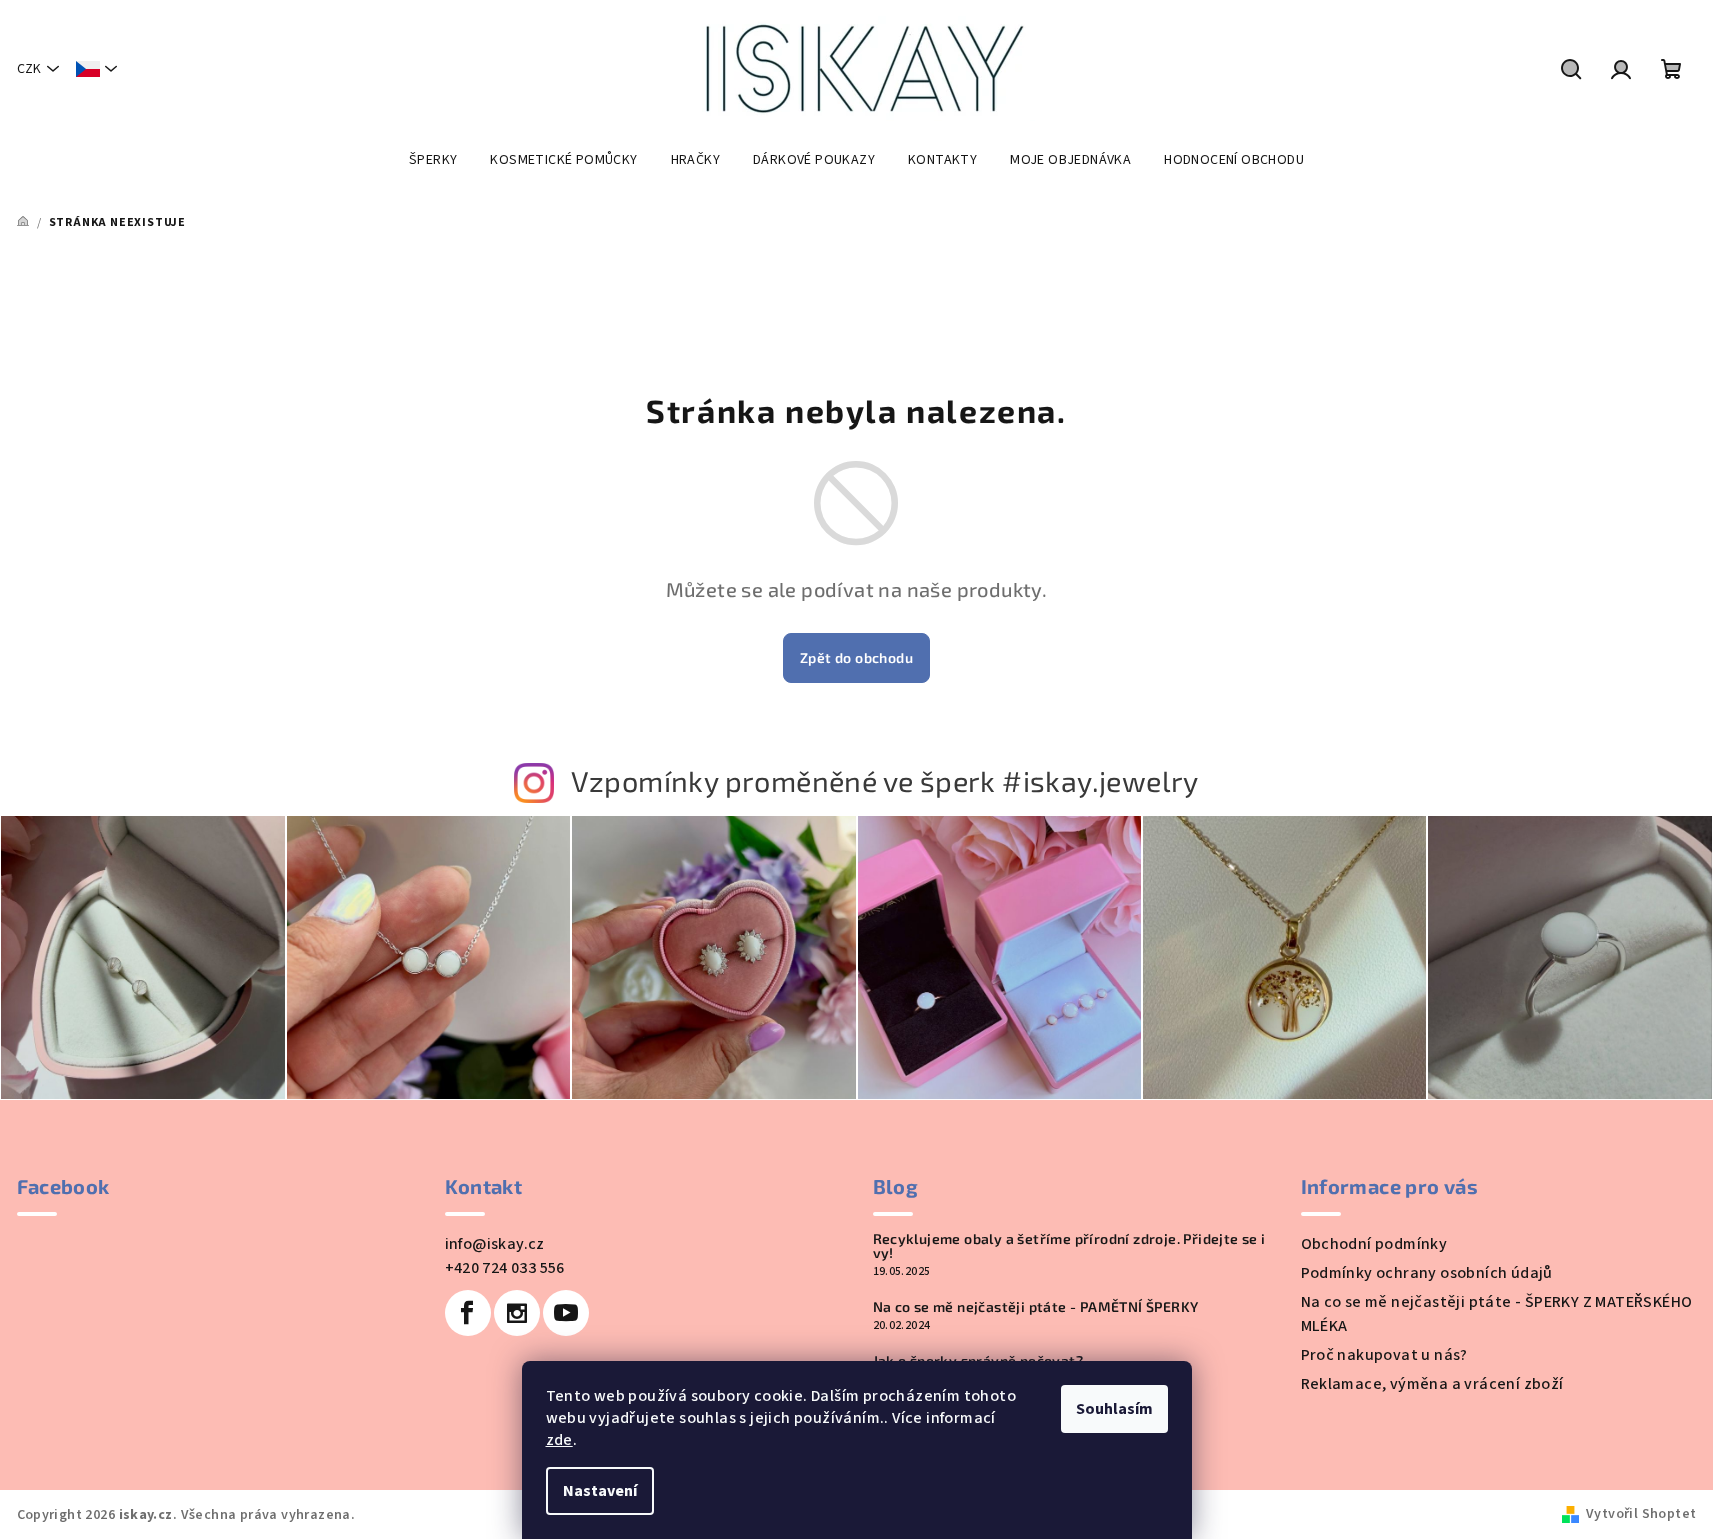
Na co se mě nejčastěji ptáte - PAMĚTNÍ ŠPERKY (1036, 1307)
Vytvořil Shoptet (1641, 1514)
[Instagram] (517, 1313)
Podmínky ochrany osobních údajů (1427, 1273)
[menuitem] (433, 160)
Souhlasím (1114, 1409)
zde (559, 1440)
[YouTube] (566, 1313)
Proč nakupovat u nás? (1384, 1355)
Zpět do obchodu (856, 657)
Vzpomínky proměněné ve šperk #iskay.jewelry (885, 780)
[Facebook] (468, 1313)
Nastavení (600, 1491)
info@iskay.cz (495, 1244)
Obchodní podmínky (1374, 1244)
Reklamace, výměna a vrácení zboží (1432, 1384)
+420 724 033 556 (505, 1268)
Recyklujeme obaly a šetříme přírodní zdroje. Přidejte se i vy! (1069, 1246)
